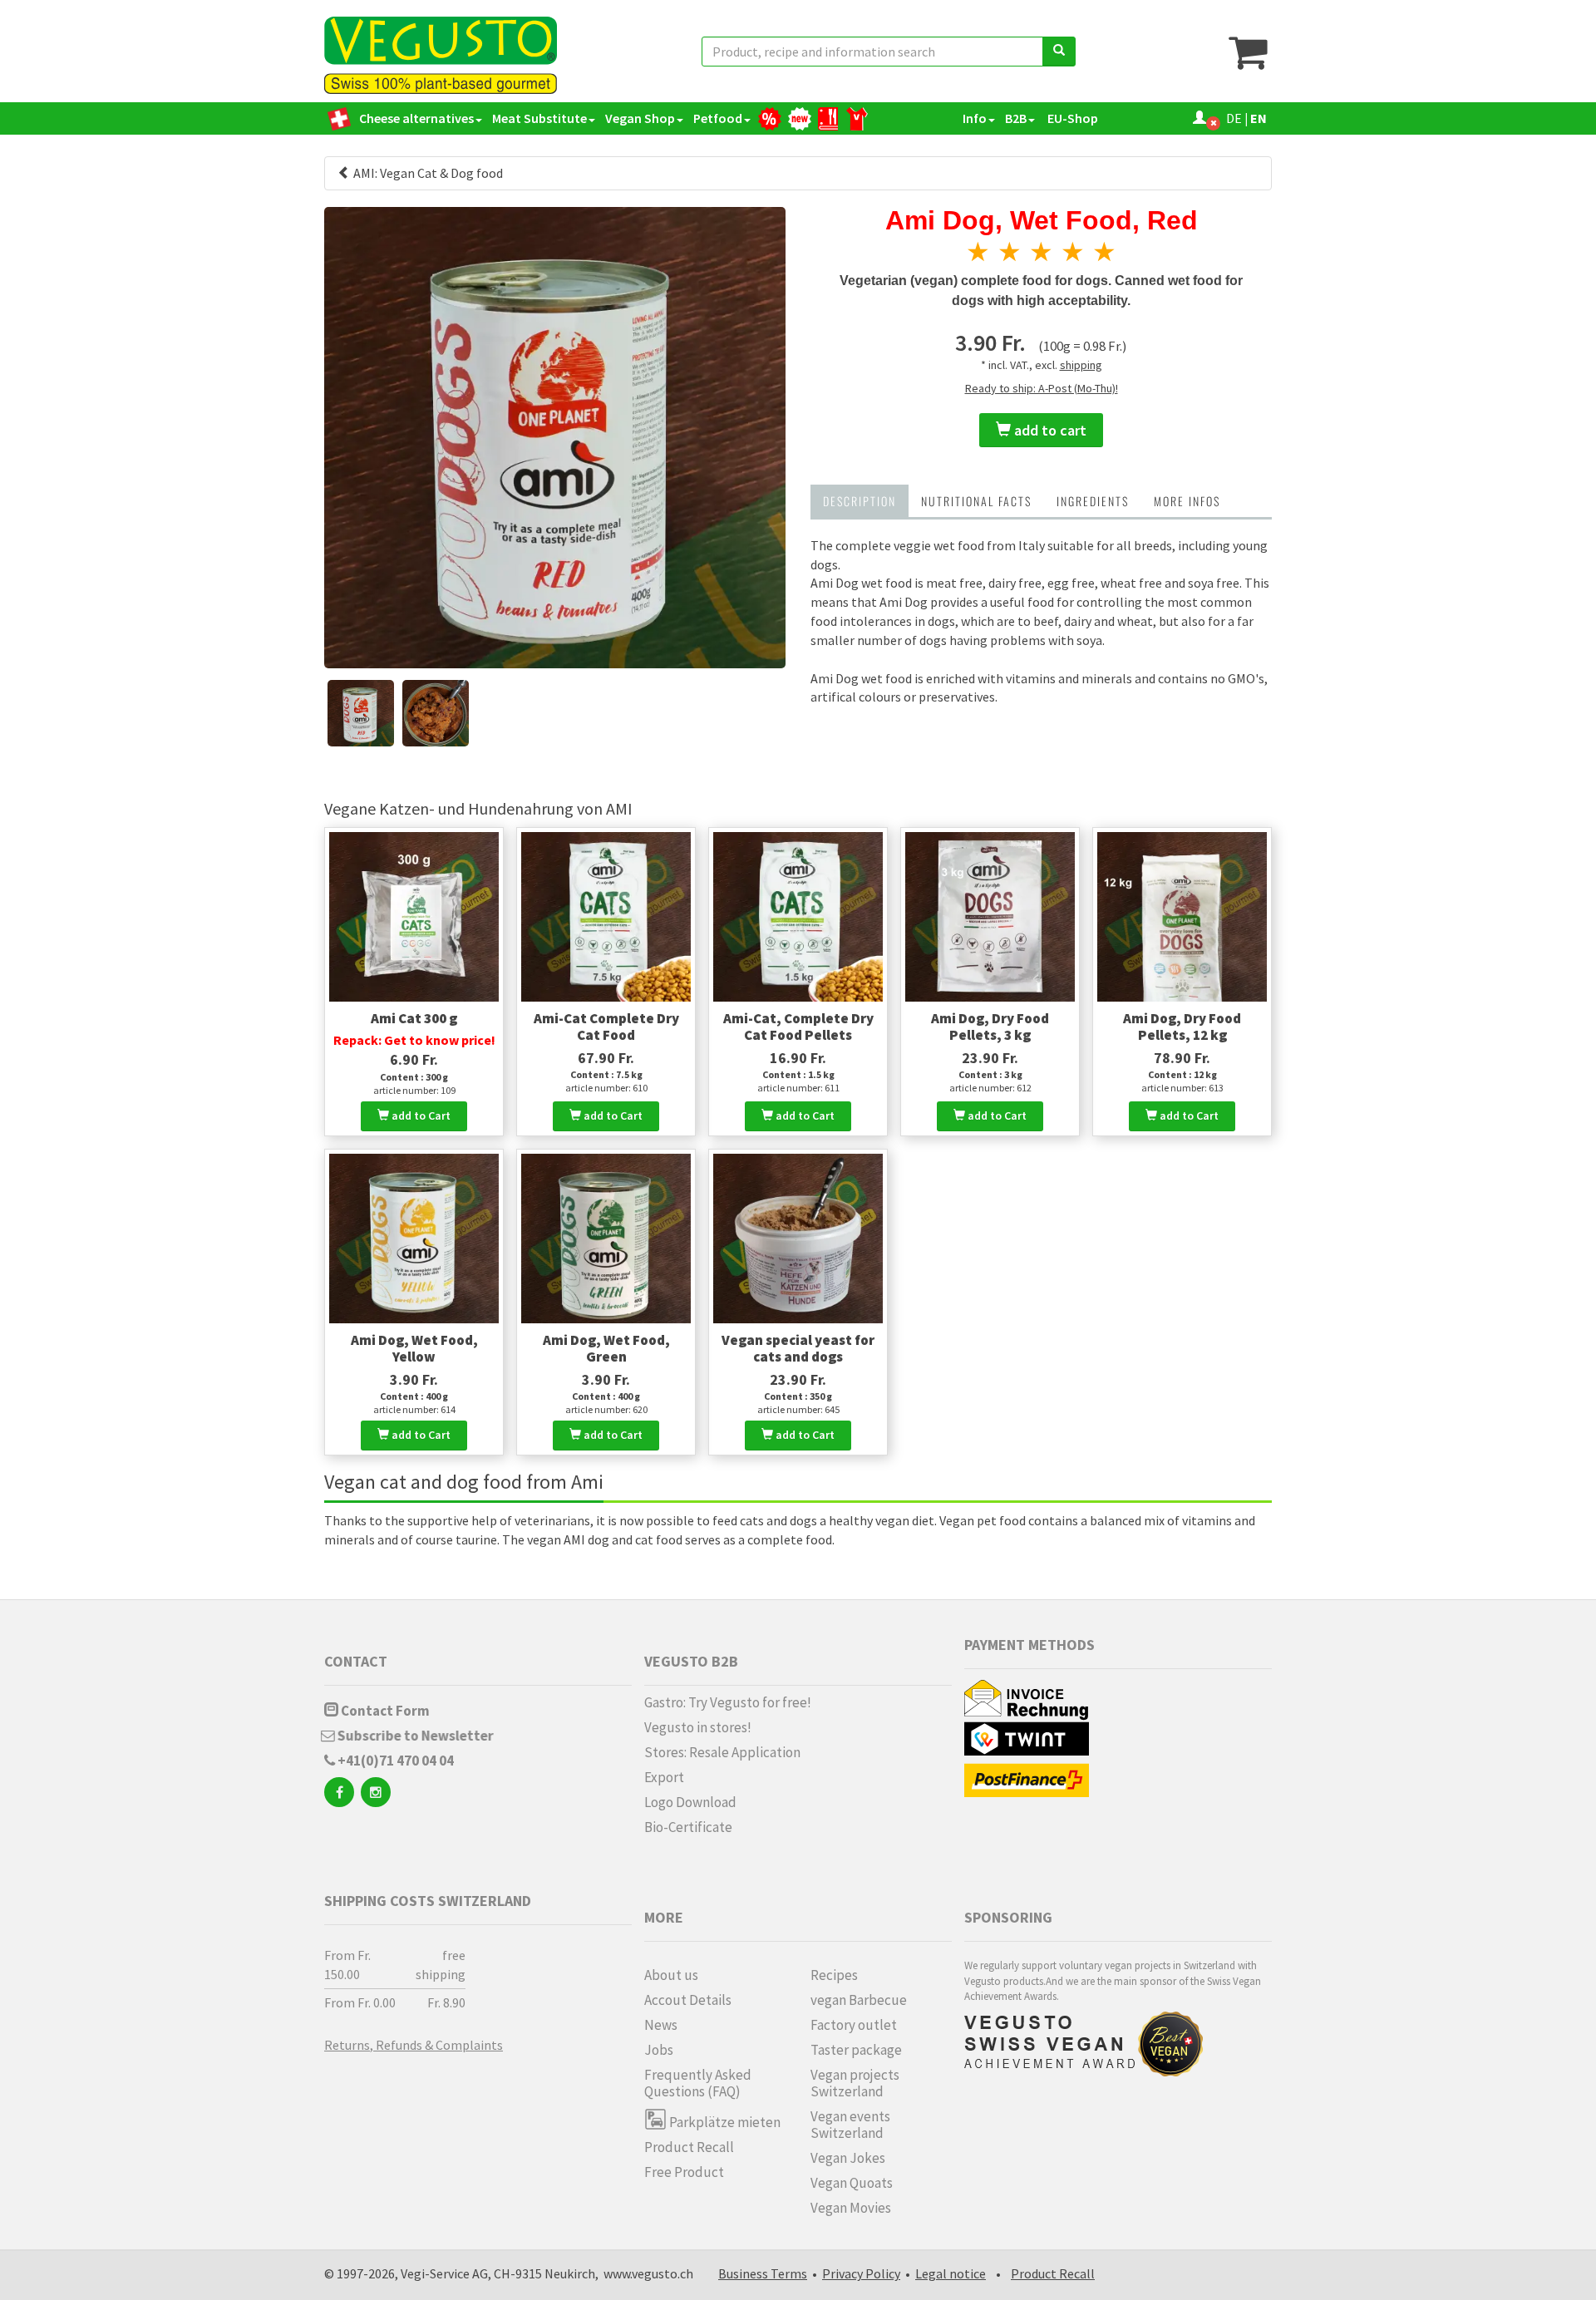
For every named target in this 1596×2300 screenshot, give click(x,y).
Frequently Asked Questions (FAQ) (698, 2083)
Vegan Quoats (852, 2183)
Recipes (834, 1975)
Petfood (718, 118)
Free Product (684, 2172)
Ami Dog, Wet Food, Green (606, 1348)
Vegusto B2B (691, 1661)
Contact (356, 1661)
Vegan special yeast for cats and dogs (798, 1348)
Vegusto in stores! (698, 1727)
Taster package (856, 2050)
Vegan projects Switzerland (855, 2083)
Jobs (659, 2050)
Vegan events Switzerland (850, 2125)
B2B (1016, 118)
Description (860, 501)
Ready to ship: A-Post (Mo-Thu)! (1042, 388)
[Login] (1199, 118)
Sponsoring (1008, 1917)
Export (664, 1777)
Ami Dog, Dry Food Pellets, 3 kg (990, 1027)
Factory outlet (854, 2025)
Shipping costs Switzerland (428, 1901)
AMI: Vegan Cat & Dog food (427, 173)
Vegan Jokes (848, 2158)
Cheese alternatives (416, 118)
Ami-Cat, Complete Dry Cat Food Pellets (798, 1027)
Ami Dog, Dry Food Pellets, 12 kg (1182, 1027)
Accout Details (688, 2000)
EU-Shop (1071, 118)
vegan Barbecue (859, 2000)
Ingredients (1093, 501)
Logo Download (690, 1802)
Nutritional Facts (976, 501)
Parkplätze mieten (724, 2122)
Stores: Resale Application (722, 1752)
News (661, 2025)
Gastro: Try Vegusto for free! (728, 1702)
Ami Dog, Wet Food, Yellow (414, 1348)
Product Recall (689, 2147)
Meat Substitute (539, 118)
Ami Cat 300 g (414, 1018)
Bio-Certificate (688, 1827)
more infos (1187, 501)
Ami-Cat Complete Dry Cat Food (606, 1027)
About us (671, 1975)
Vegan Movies (851, 2208)
